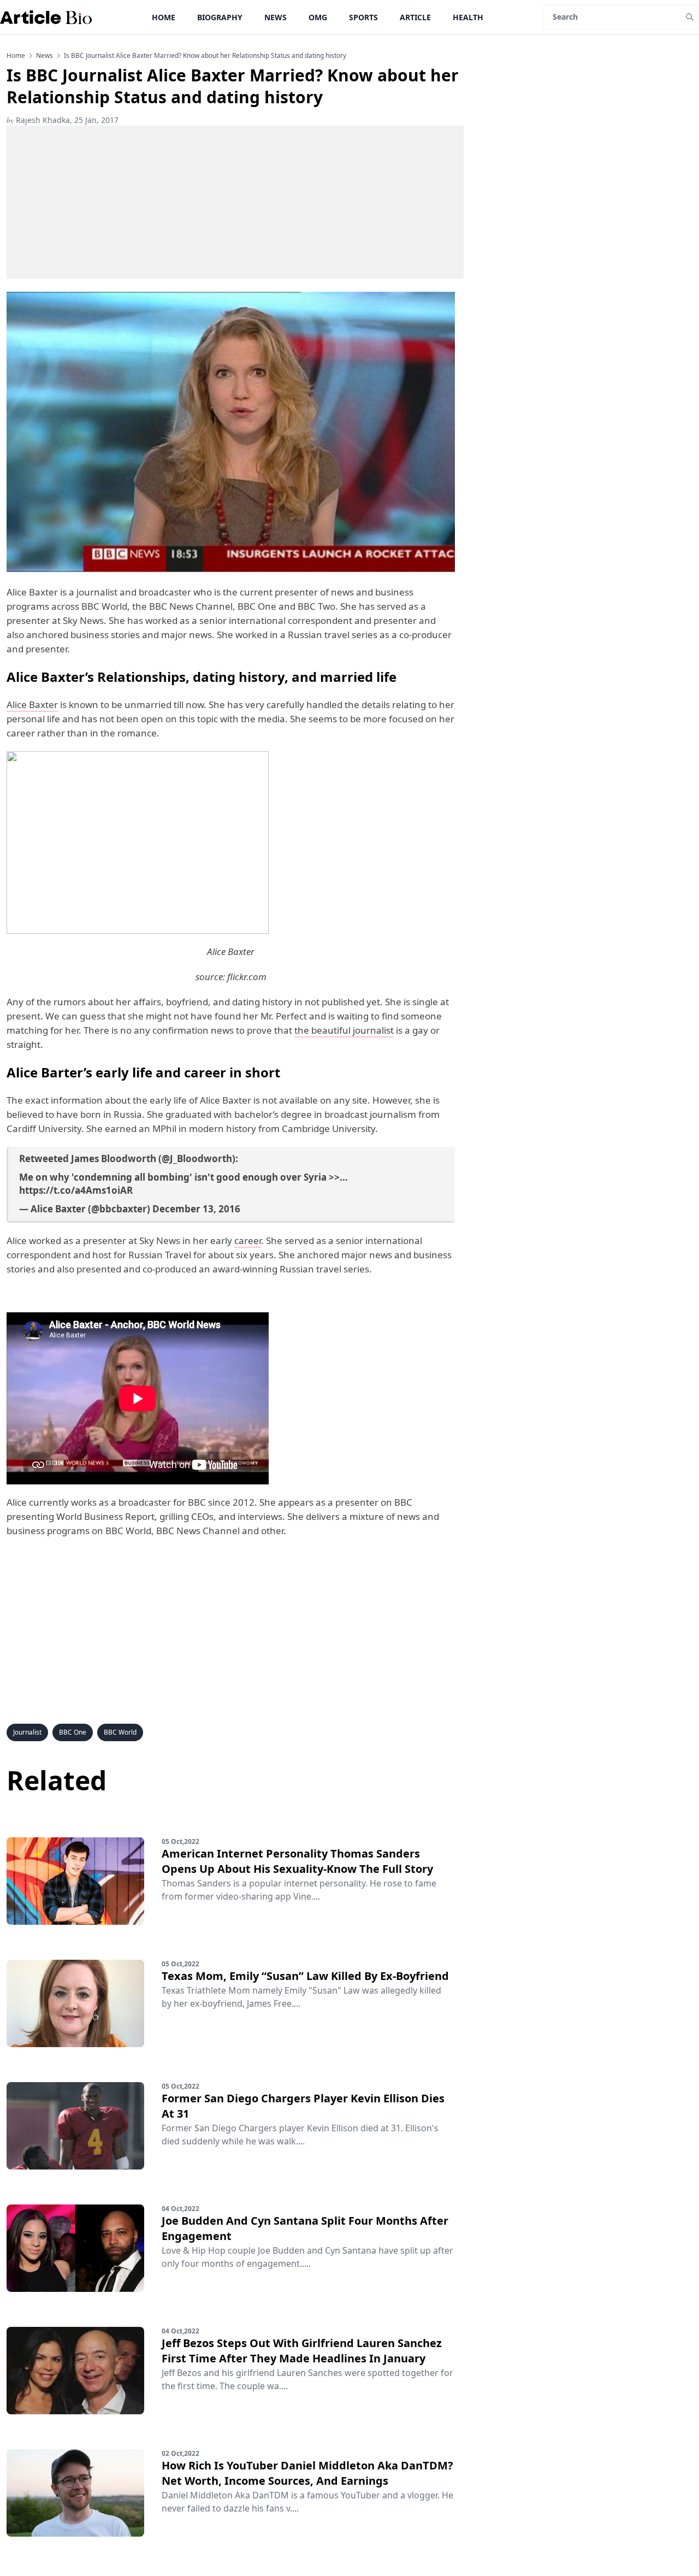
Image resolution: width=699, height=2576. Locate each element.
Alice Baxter (32, 705)
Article (415, 17)
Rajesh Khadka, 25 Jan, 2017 (63, 120)
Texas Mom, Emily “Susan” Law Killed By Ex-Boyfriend (305, 1976)
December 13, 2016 (196, 1209)
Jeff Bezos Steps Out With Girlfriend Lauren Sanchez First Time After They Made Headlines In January (302, 2351)
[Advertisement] (235, 202)
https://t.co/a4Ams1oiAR (76, 1190)
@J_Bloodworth (197, 1159)
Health (468, 17)
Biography (220, 17)
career (248, 1240)
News (276, 17)
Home (164, 17)
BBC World (120, 1732)
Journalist (27, 1732)
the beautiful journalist (344, 1030)
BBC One (73, 1732)
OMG (318, 17)
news (45, 56)
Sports (363, 17)
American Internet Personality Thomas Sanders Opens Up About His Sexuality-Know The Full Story (297, 1861)
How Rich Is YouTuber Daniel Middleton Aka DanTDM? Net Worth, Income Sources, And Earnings (307, 2473)
